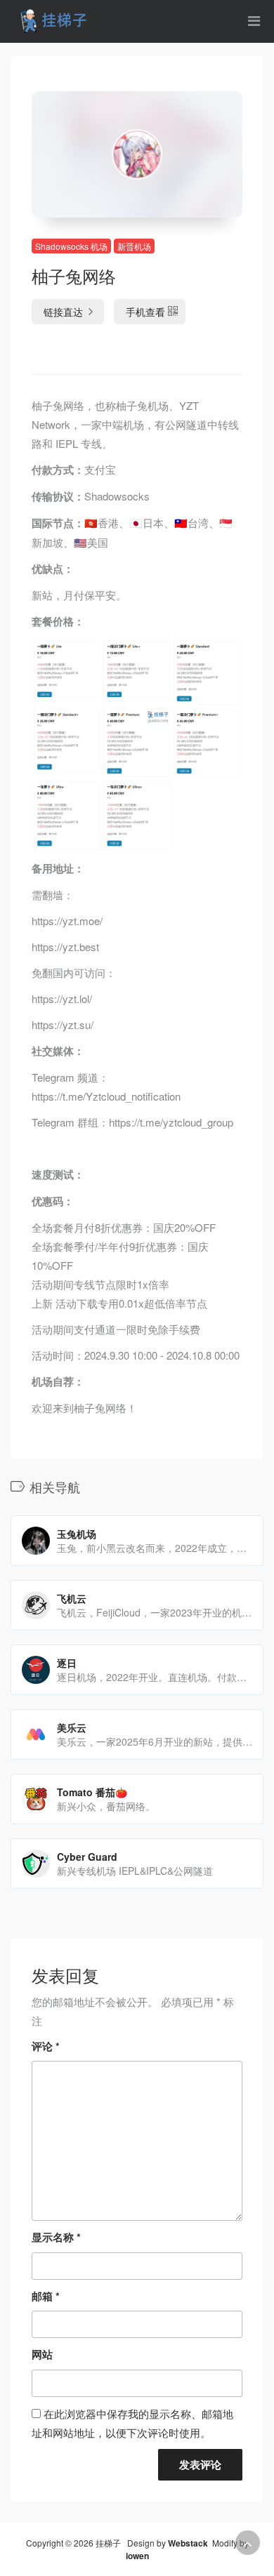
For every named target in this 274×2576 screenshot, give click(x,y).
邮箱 (46, 2296)
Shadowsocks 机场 (71, 246)
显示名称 (56, 2237)
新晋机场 (134, 246)
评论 (46, 2046)
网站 (42, 2354)
